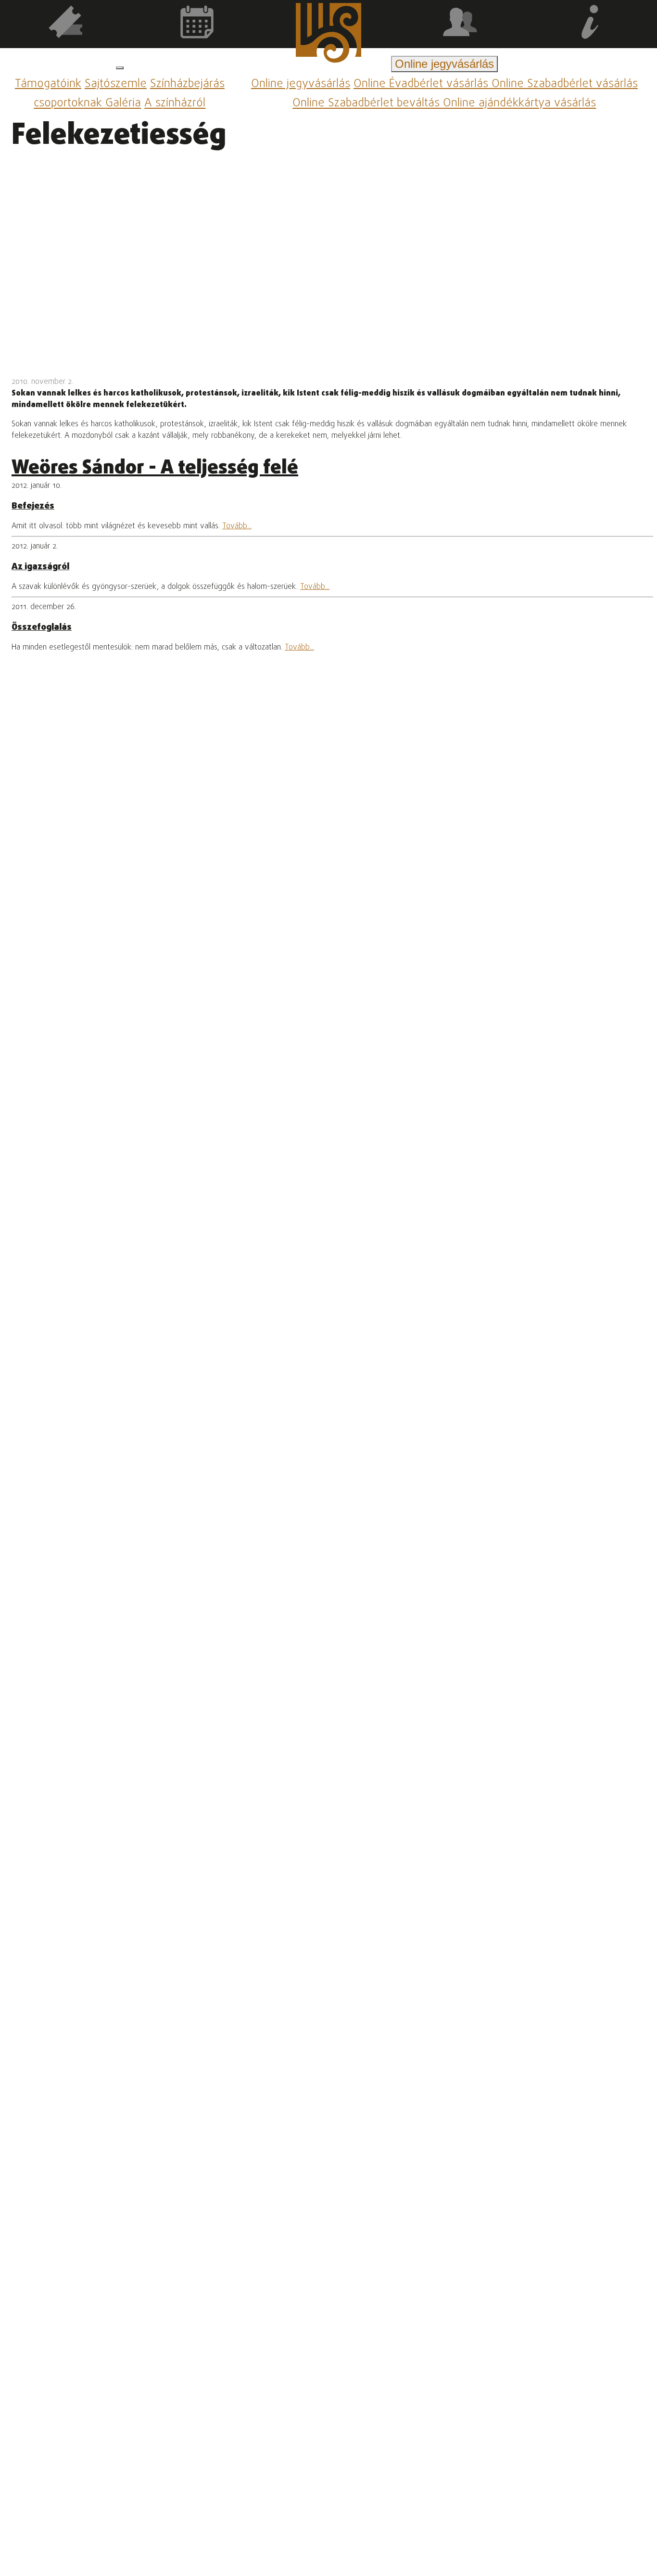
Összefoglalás (42, 627)
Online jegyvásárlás (301, 84)
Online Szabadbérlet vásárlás (565, 84)
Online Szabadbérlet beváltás (368, 104)
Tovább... (237, 526)
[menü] (120, 68)
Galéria (123, 104)
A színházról (175, 104)
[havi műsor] (197, 24)
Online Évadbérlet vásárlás (423, 84)
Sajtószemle (116, 84)
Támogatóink (48, 84)
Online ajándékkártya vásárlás (519, 104)
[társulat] (460, 24)
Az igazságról (40, 567)
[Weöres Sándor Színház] (328, 35)
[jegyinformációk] (591, 24)
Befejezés (33, 506)
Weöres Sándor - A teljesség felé (155, 468)
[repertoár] (66, 24)
